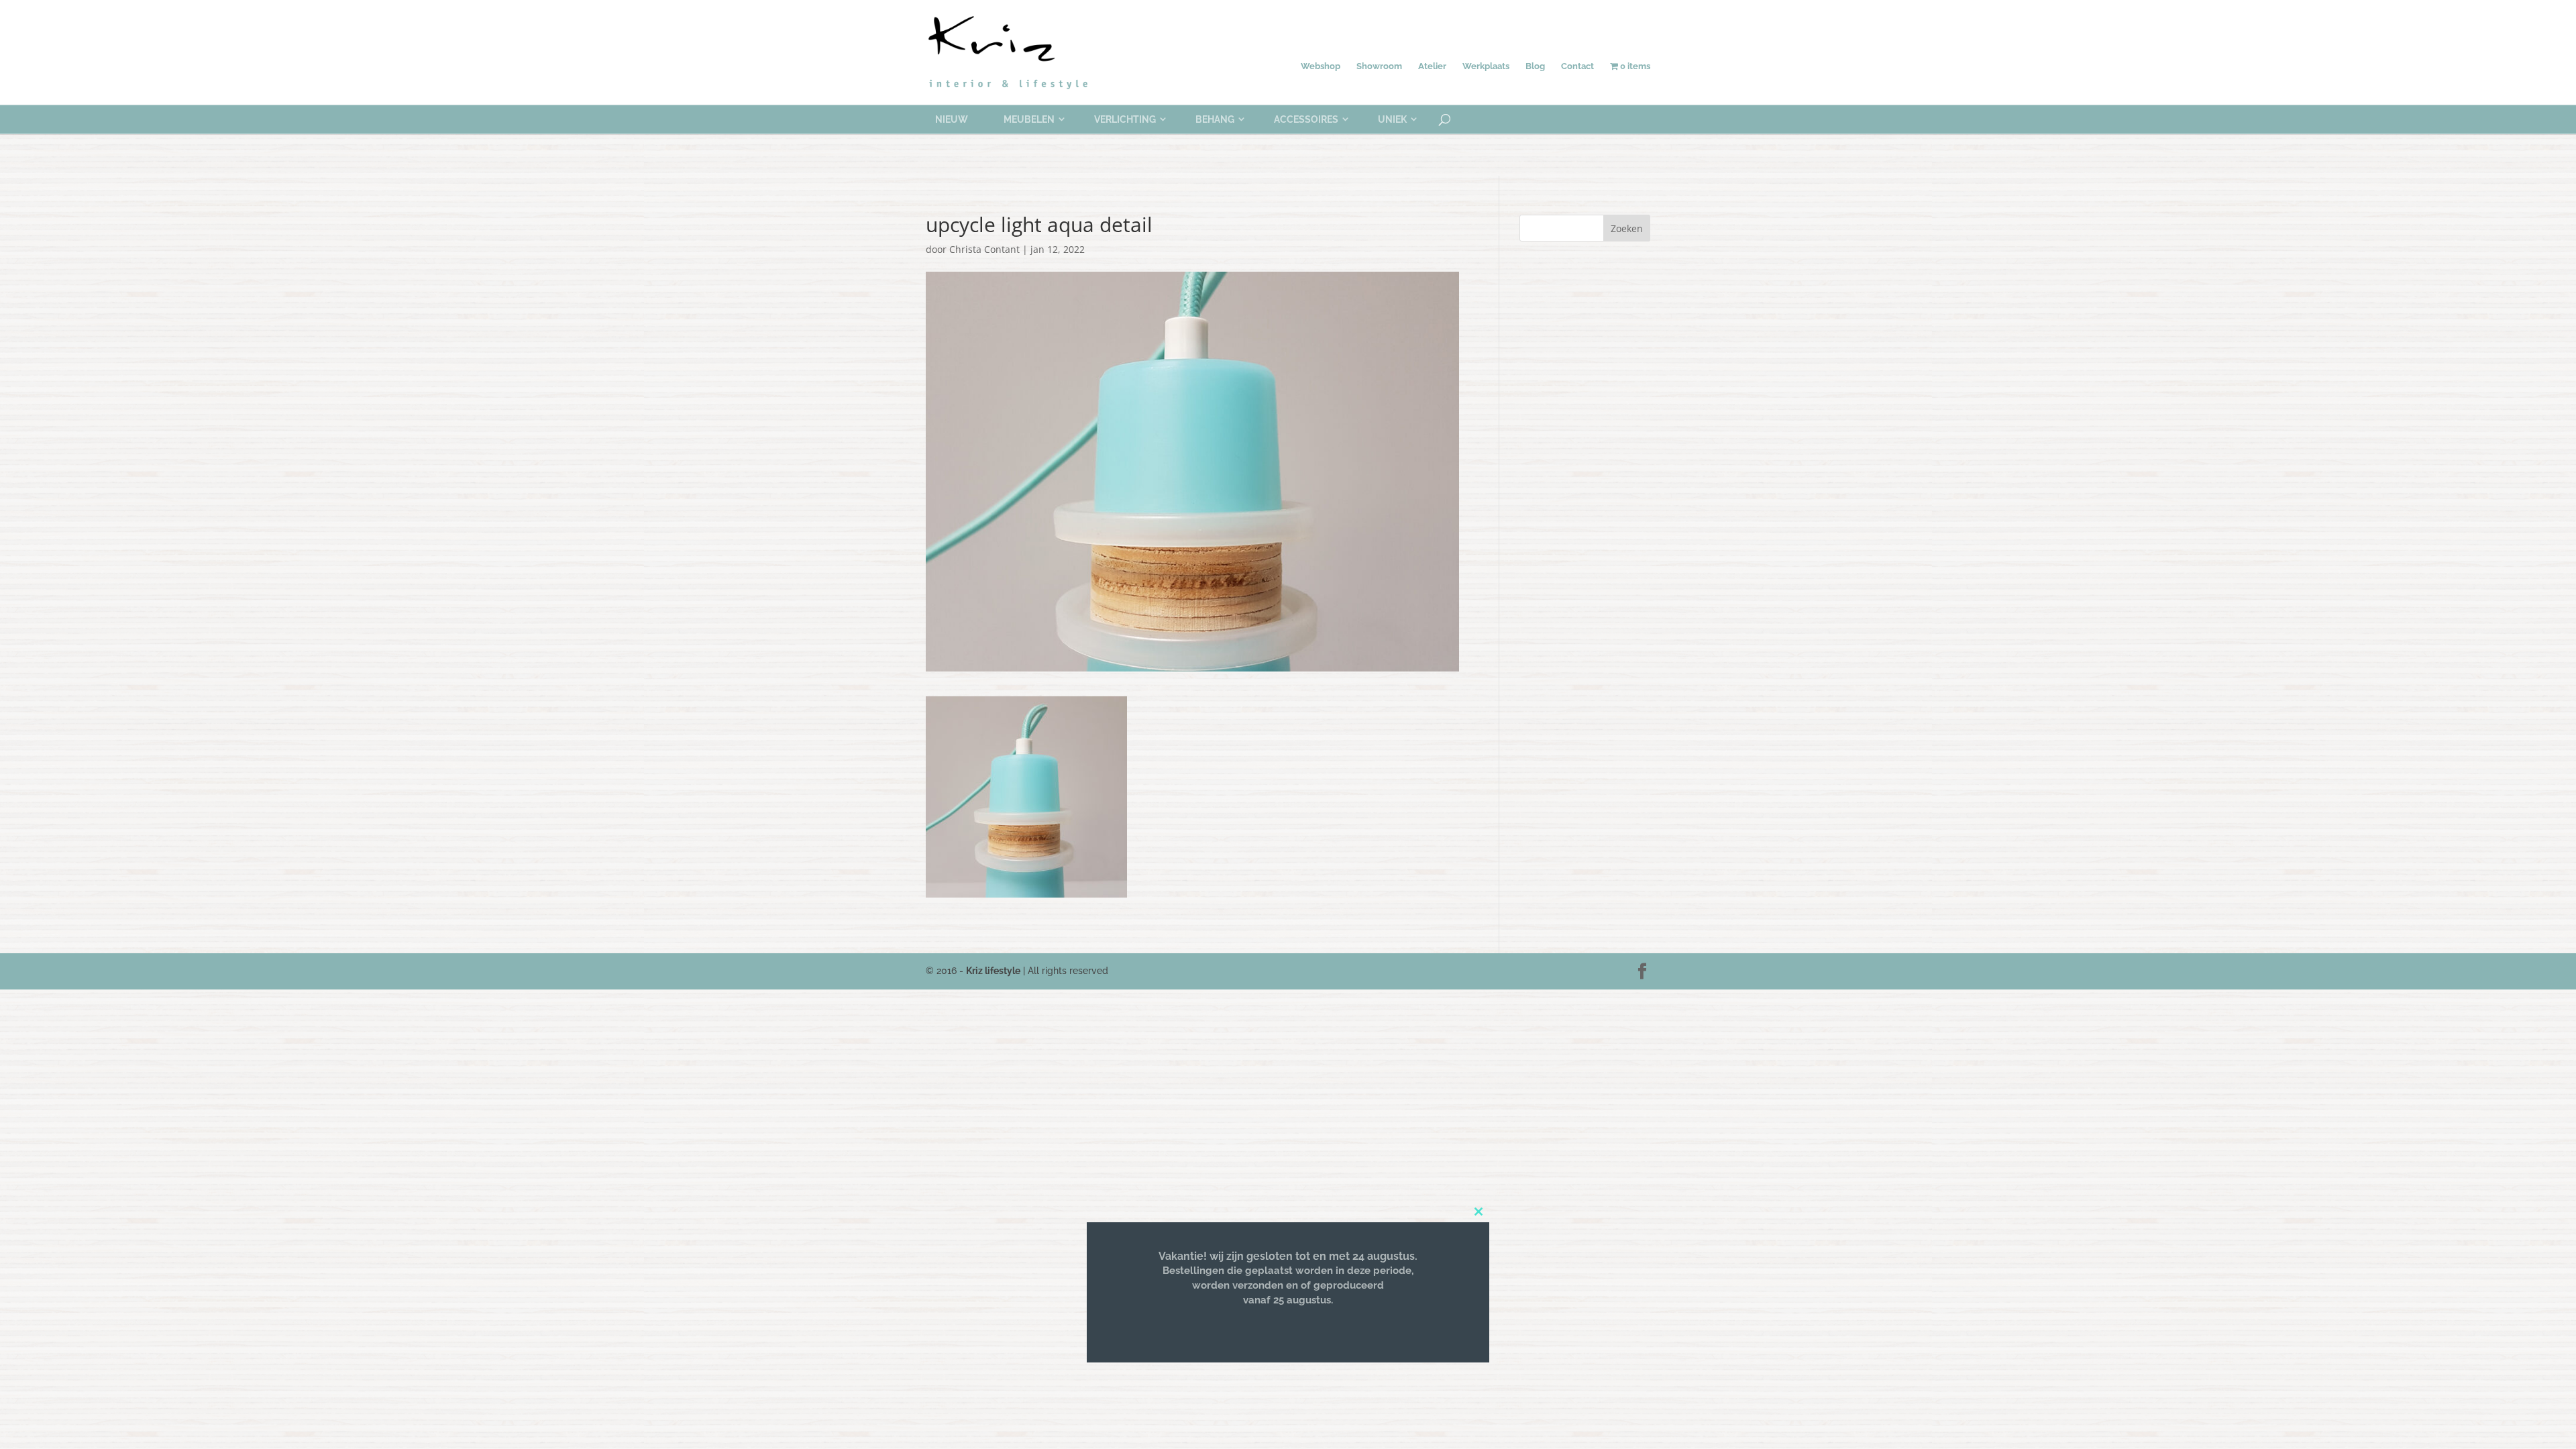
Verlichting (1125, 119)
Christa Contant (984, 249)
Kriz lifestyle (993, 971)
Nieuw (952, 119)
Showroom (1379, 66)
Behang (1215, 119)
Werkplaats (1486, 66)
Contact (1577, 66)
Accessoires (1306, 119)
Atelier (1432, 66)
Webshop (1321, 66)
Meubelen (1029, 119)
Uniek (1392, 119)
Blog (1535, 66)
